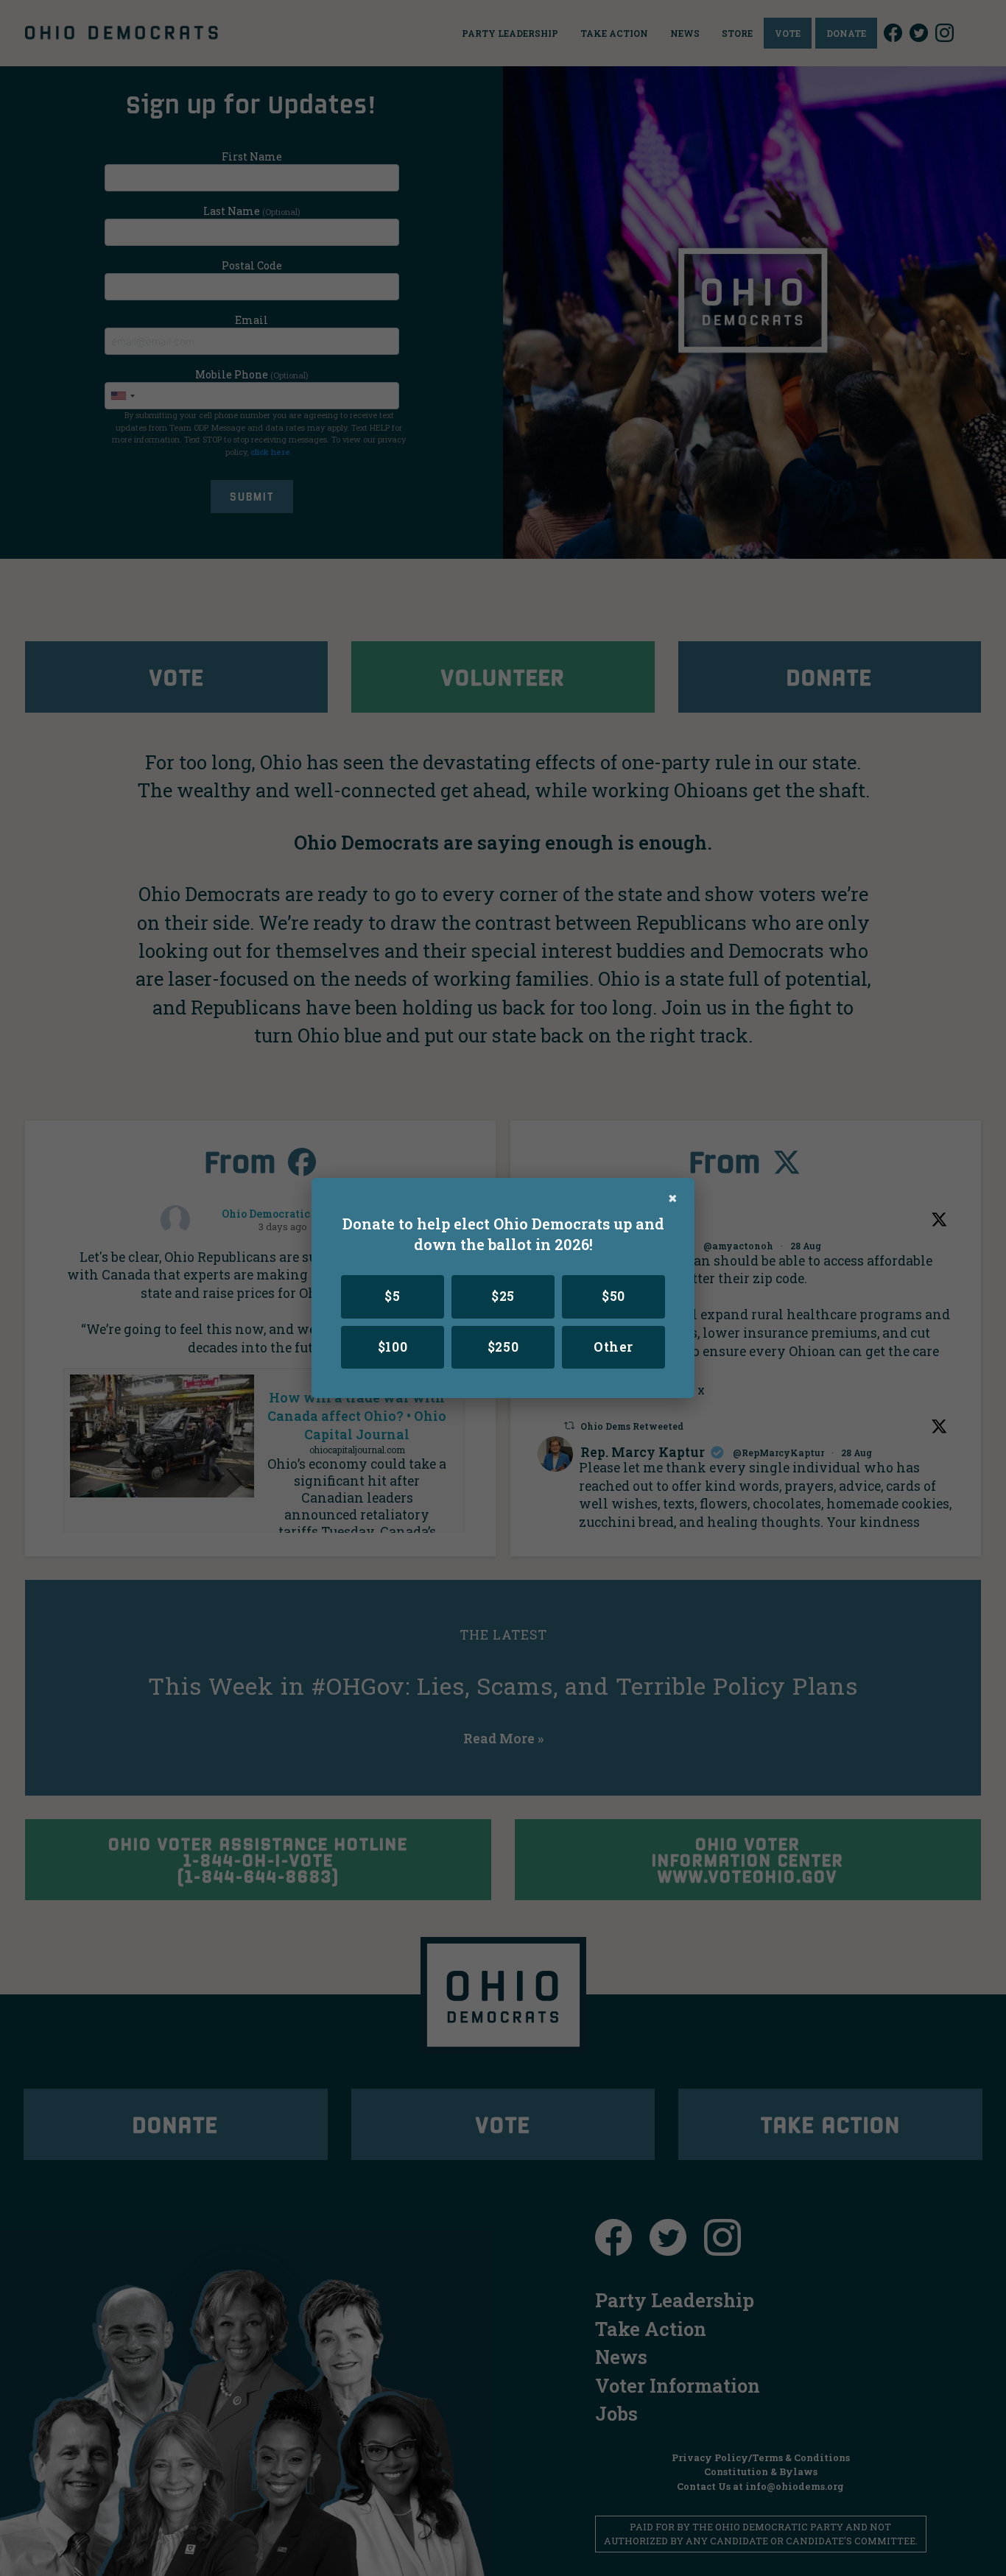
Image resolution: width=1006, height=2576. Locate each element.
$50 (613, 1296)
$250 (503, 1347)
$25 (503, 1296)
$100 (393, 1347)
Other (613, 1347)
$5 (392, 1296)
